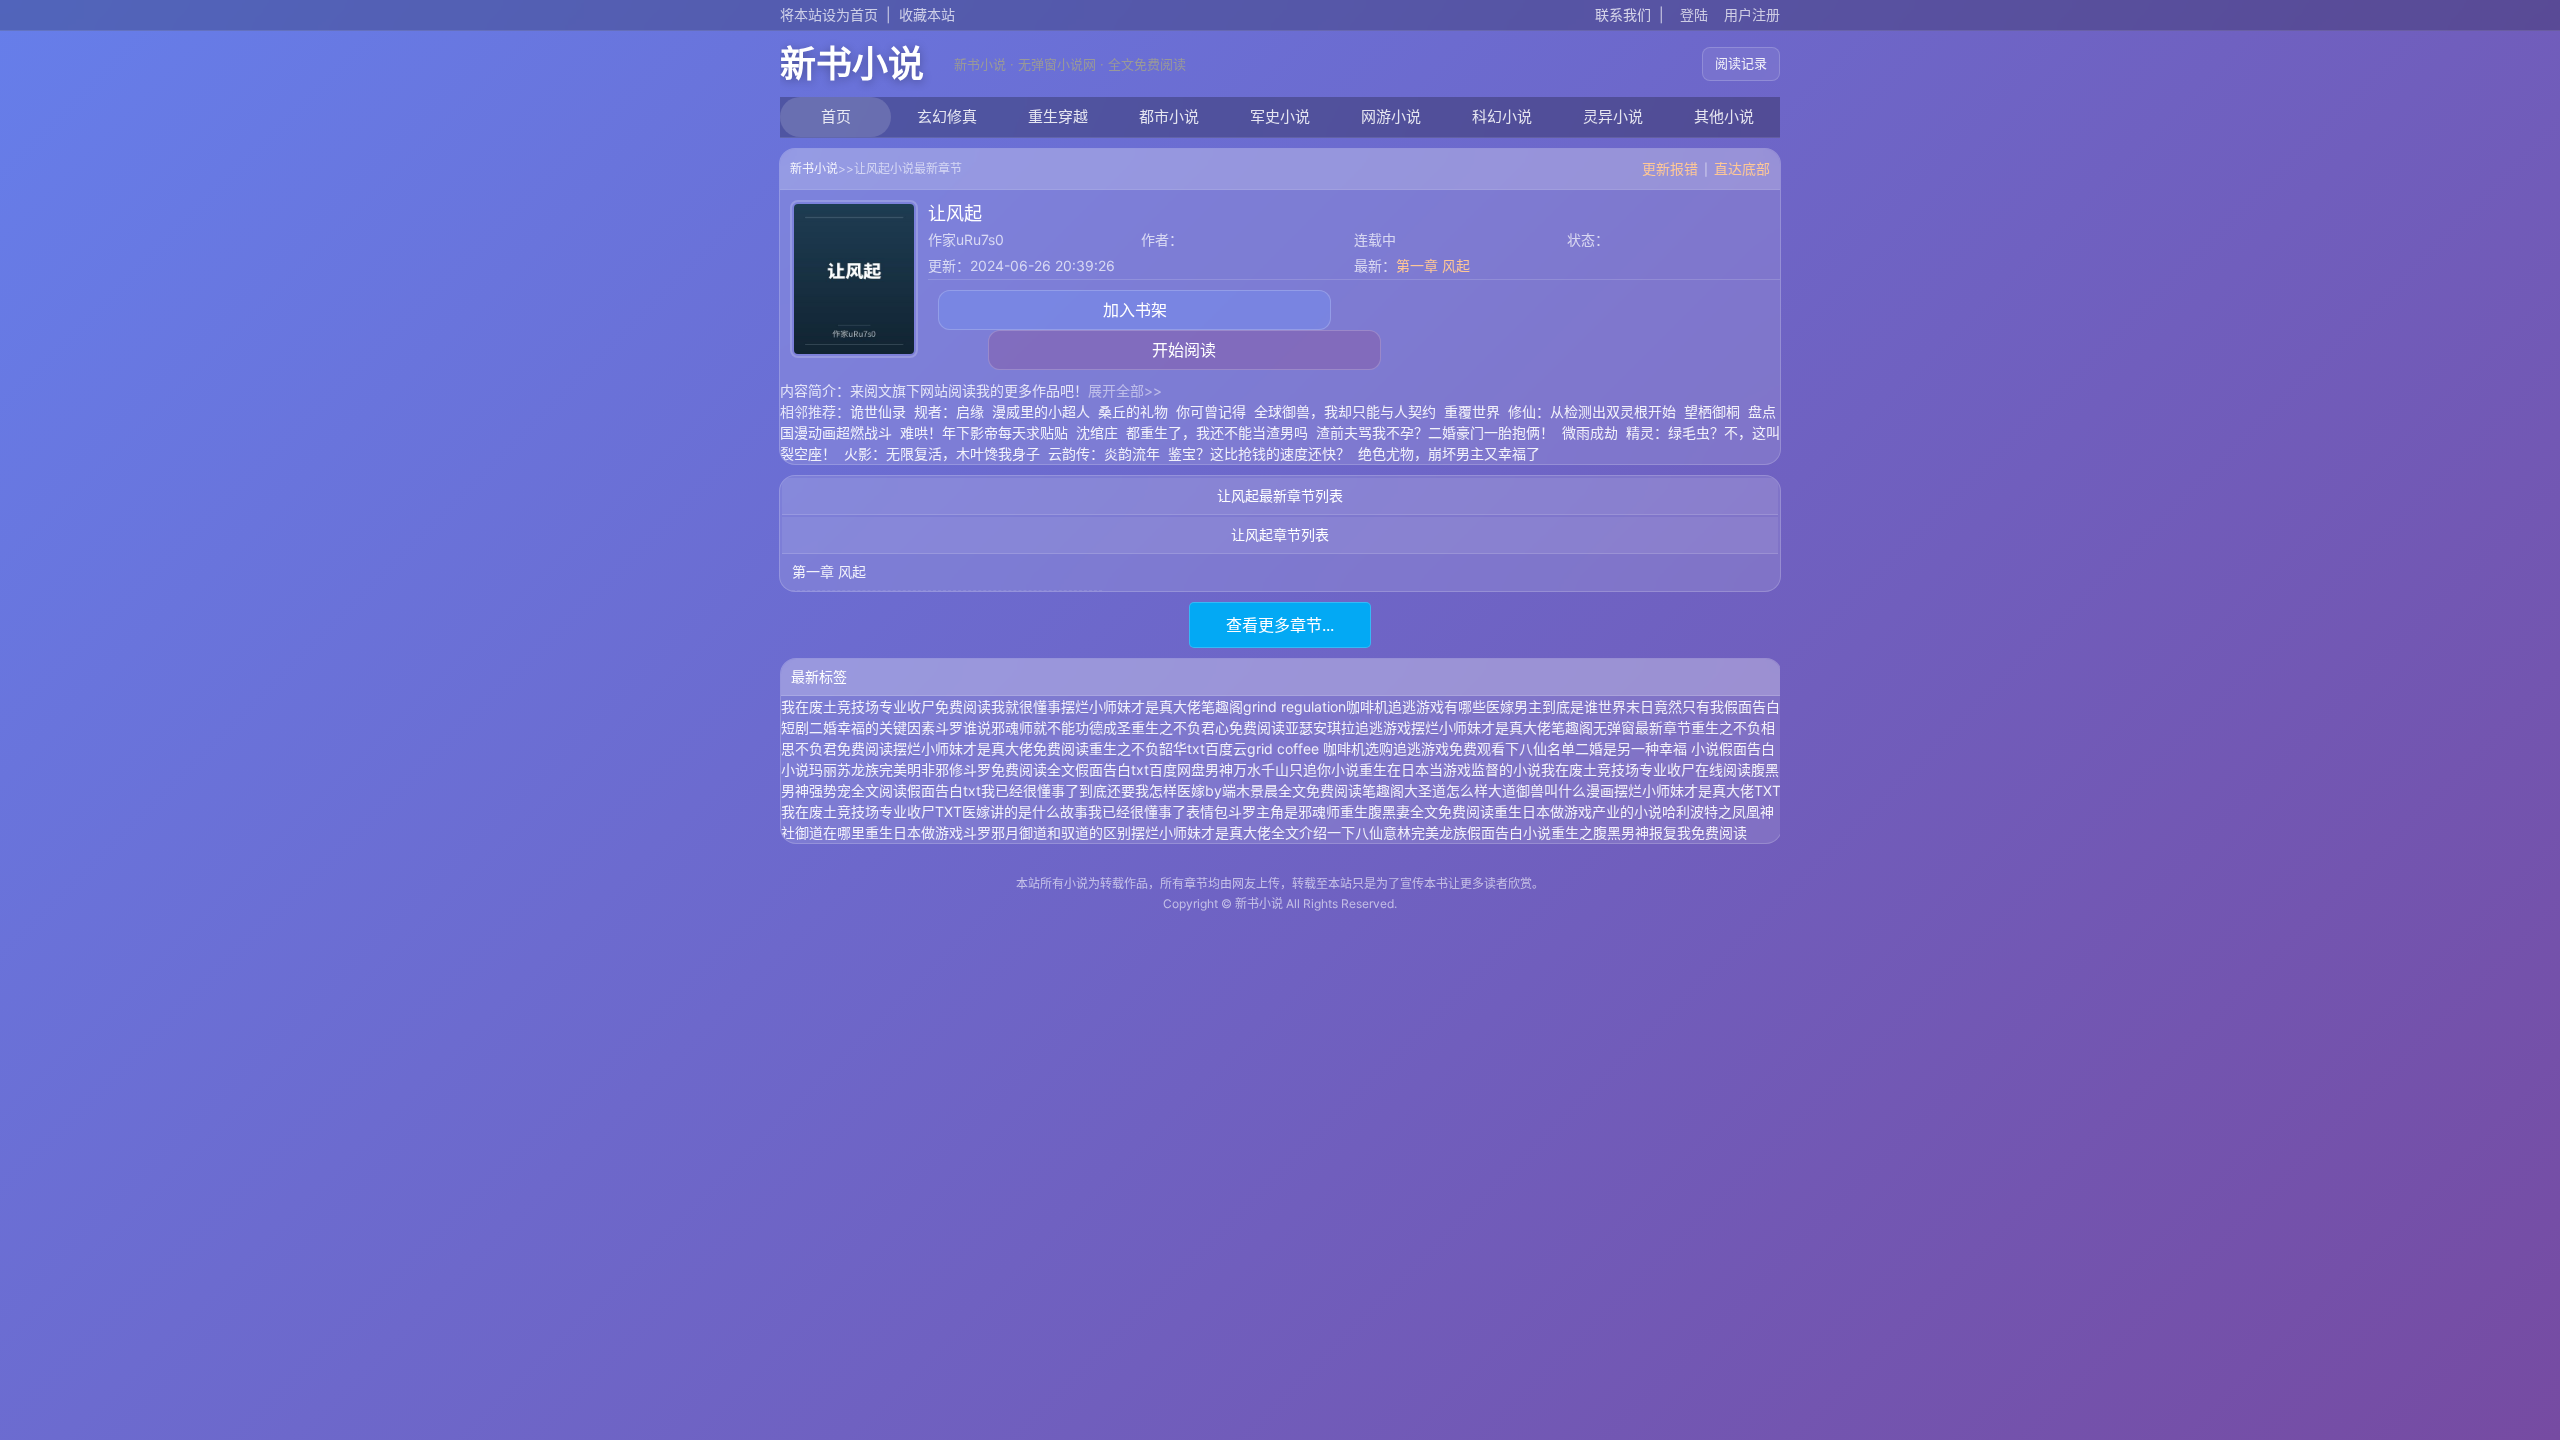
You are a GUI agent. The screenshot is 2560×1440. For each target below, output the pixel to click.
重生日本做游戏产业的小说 (1578, 811)
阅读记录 (1741, 63)
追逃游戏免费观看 (1449, 748)
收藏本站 (927, 14)
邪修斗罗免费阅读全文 (1005, 769)
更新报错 (1670, 168)
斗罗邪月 (991, 832)
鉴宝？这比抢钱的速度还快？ (1259, 453)
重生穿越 (1058, 116)
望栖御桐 (1712, 411)
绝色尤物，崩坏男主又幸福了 (1449, 453)
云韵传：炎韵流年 (1104, 453)
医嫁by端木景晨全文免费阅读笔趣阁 (1290, 790)
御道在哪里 (830, 832)
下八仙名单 (1540, 748)
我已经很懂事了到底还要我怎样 (1079, 790)
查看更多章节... (1280, 625)
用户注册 (1752, 14)
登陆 (1694, 14)
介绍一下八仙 (1341, 832)
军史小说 (1280, 116)
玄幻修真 (947, 116)
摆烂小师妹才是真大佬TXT (1697, 790)
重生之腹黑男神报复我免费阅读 (1649, 832)
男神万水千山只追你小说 (1282, 769)
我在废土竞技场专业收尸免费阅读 (886, 706)
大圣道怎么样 (1446, 790)
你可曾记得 (1211, 411)
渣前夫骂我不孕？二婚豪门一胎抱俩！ (1435, 432)
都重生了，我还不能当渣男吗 (1217, 432)
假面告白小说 (1509, 832)
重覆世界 (1472, 411)
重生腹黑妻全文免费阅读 (1417, 811)
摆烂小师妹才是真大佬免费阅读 (991, 748)
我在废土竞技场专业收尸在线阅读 (1646, 769)
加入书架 (1135, 310)
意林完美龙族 (1425, 832)
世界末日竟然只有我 (1661, 706)
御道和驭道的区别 (1075, 832)
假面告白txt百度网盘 (1140, 769)
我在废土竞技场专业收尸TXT (871, 811)
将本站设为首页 (829, 14)
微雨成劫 (1590, 432)
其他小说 (1724, 116)
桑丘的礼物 (1133, 411)
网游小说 (1391, 116)
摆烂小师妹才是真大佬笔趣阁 (1152, 706)
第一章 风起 (1433, 265)
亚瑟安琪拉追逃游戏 (1348, 727)
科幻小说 (1502, 116)
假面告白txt (944, 790)
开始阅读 (1184, 350)
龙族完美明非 (893, 769)
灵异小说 (1613, 116)
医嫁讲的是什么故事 (1025, 811)
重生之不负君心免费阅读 (1208, 727)
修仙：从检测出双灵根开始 (1592, 411)
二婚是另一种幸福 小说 (1647, 748)
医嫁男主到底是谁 (1542, 706)
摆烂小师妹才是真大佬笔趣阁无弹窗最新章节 (1551, 727)
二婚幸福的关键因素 (872, 727)
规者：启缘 (949, 411)
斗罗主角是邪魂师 (1284, 811)
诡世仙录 (878, 411)
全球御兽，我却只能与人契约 (1345, 411)
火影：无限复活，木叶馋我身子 (942, 453)
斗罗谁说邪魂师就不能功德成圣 (1033, 727)
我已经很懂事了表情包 (1158, 811)
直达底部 (1742, 168)
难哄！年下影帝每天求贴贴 (984, 432)
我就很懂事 (1026, 706)
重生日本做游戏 (914, 832)
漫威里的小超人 (1041, 411)
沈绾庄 (1097, 432)
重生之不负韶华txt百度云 (1168, 748)
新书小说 (852, 64)
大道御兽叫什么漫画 (1551, 790)
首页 (836, 116)
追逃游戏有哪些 (1437, 706)
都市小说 (1169, 116)
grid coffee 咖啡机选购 (1320, 748)
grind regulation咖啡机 (1315, 706)
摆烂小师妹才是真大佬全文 (1215, 832)
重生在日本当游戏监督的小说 (1450, 769)
